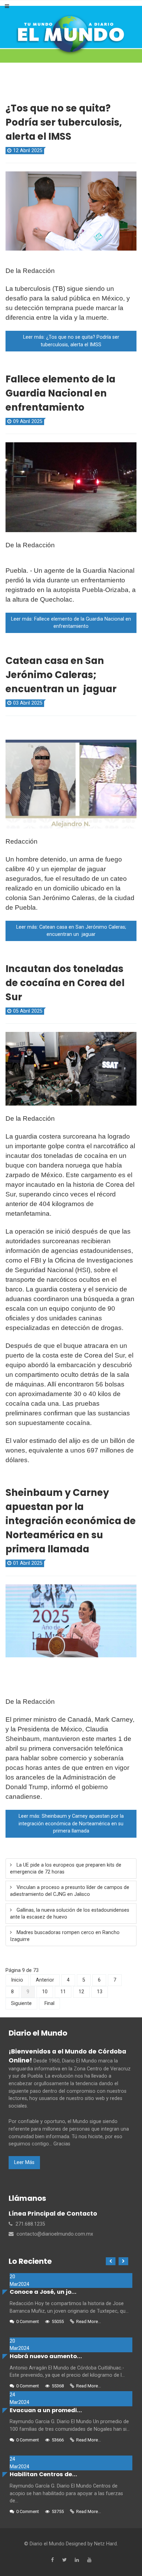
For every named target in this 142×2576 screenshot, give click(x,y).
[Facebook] (52, 2560)
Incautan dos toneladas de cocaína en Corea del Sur (65, 983)
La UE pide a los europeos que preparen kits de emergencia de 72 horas (66, 1868)
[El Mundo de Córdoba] (71, 34)
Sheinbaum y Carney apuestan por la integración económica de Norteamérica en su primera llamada (71, 1521)
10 (45, 1992)
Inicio (17, 1980)
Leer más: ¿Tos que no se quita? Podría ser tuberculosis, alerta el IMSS (71, 341)
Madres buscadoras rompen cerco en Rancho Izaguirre (65, 1936)
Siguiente (21, 2003)
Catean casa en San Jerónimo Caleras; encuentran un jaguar (61, 675)
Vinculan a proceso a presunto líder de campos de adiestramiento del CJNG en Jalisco (70, 1891)
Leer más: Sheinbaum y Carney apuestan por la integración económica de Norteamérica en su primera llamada (71, 1824)
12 (81, 1992)
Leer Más (24, 2162)
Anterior (45, 1980)
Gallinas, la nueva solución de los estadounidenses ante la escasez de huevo (70, 1914)
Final (49, 2003)
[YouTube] (89, 2560)
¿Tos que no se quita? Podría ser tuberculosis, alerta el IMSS (64, 122)
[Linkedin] (77, 2560)
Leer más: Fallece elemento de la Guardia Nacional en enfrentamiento (71, 623)
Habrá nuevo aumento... (46, 2356)
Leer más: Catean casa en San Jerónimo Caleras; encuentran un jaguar (71, 931)
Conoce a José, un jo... (43, 2292)
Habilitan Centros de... (43, 2474)
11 (63, 1992)
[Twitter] (64, 2560)
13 (100, 1992)
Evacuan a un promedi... (46, 2410)
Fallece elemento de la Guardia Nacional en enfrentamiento (60, 393)
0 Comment (28, 2321)
